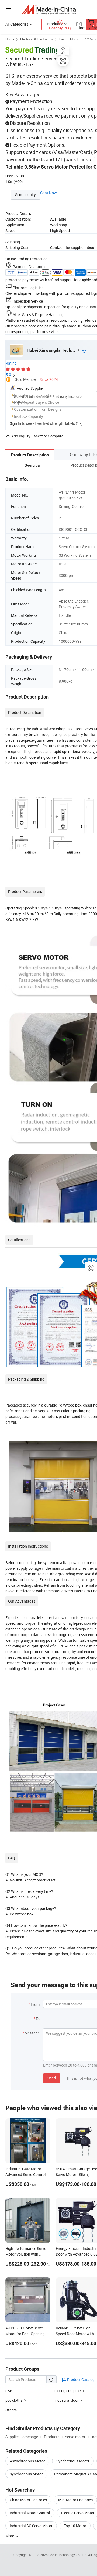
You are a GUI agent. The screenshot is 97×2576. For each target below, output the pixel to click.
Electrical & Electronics (37, 39)
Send (52, 2078)
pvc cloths (14, 2400)
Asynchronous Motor (27, 2461)
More (10, 2536)
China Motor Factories (28, 2500)
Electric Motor (69, 39)
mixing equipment (69, 2391)
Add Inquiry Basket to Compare (37, 436)
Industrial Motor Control (30, 2513)
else (9, 2391)
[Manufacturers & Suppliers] (49, 9)
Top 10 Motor (75, 2526)
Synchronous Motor (73, 2461)
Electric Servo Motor (78, 2513)
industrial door (67, 2400)
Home (10, 39)
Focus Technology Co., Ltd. (68, 2555)
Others (11, 2410)
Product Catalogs (81, 2380)
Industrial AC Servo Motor (31, 2526)
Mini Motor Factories (75, 2500)
